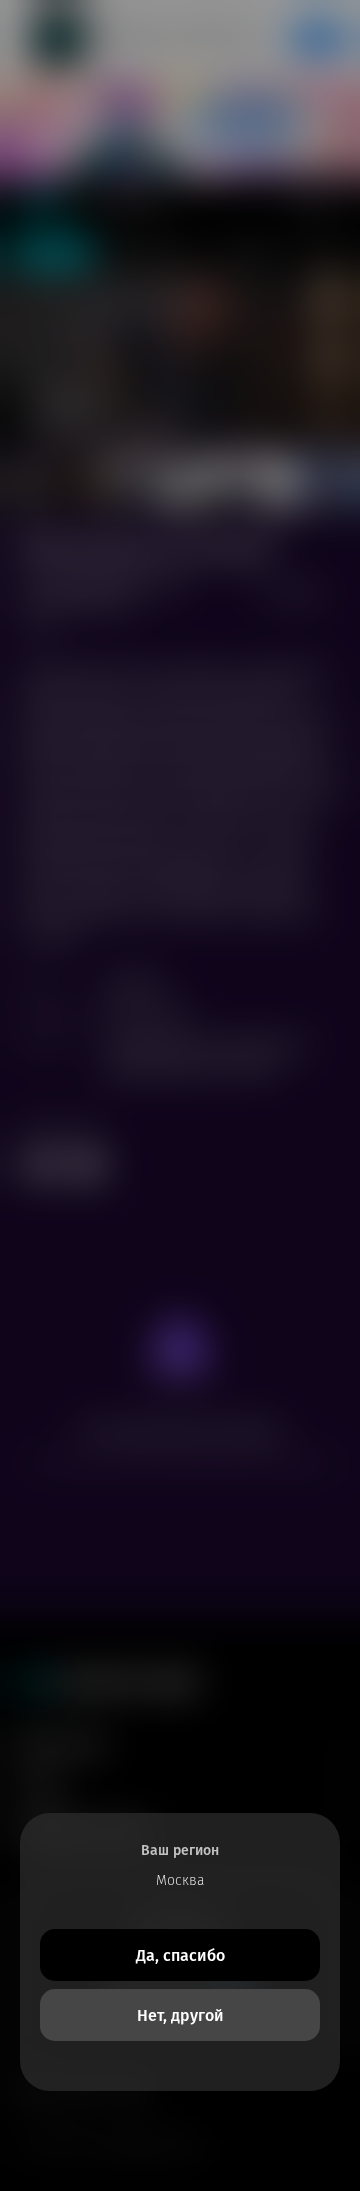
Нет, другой (180, 2015)
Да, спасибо (180, 1955)
